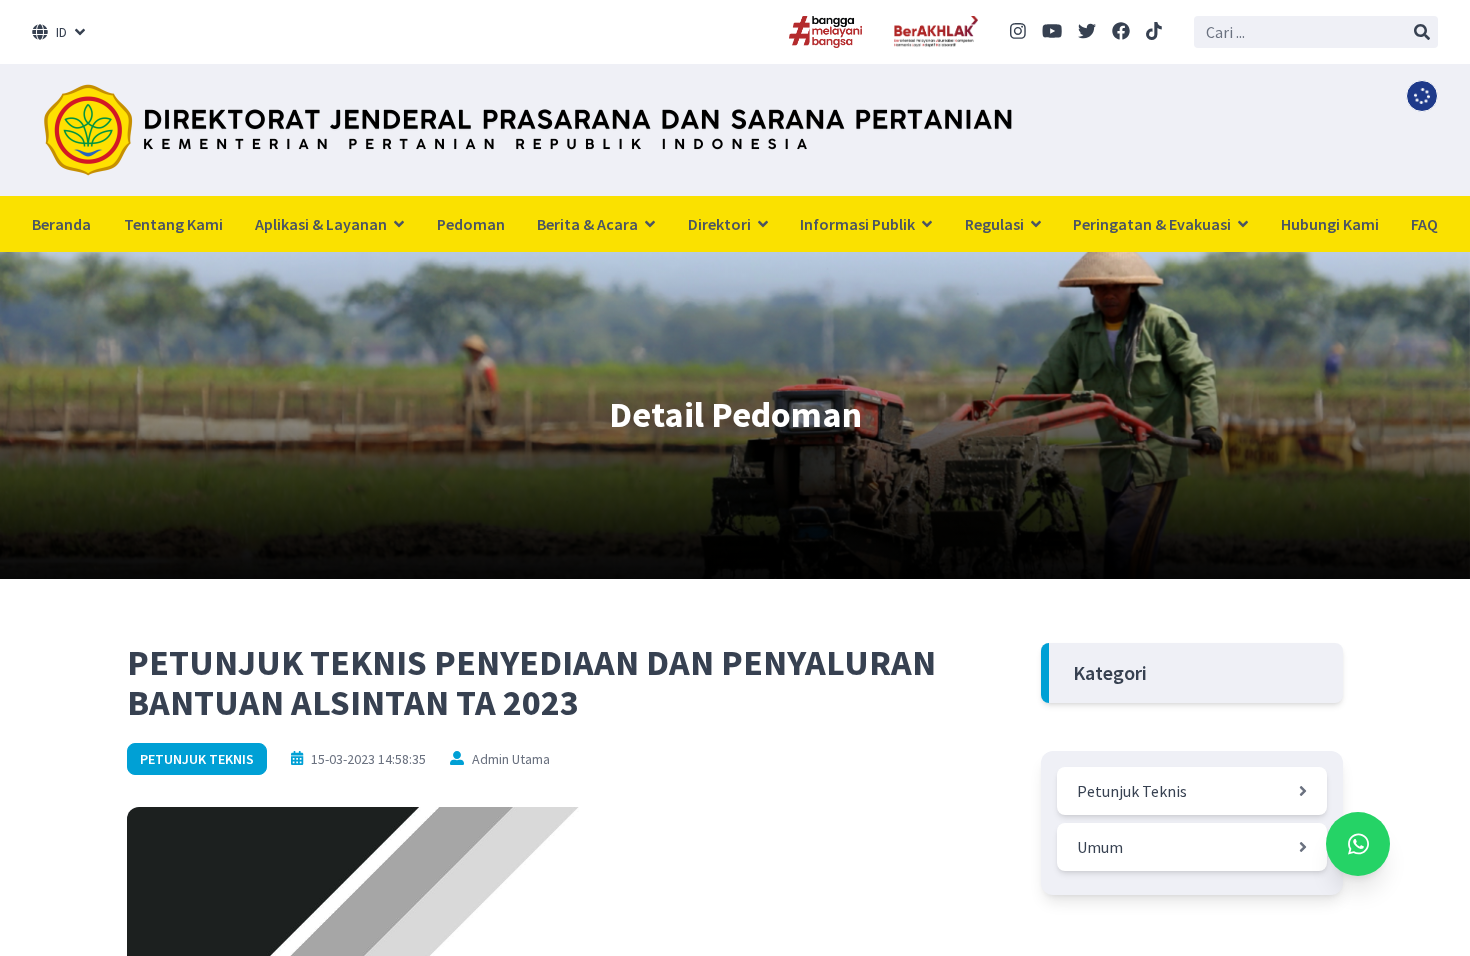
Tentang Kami (173, 224)
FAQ (1424, 224)
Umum (1100, 847)
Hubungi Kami (1330, 224)
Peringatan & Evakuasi (1153, 224)
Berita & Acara (589, 224)
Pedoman (471, 224)
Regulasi (996, 224)
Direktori (721, 224)
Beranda (61, 224)
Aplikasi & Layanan (322, 224)
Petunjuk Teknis (197, 759)
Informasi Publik (859, 224)
